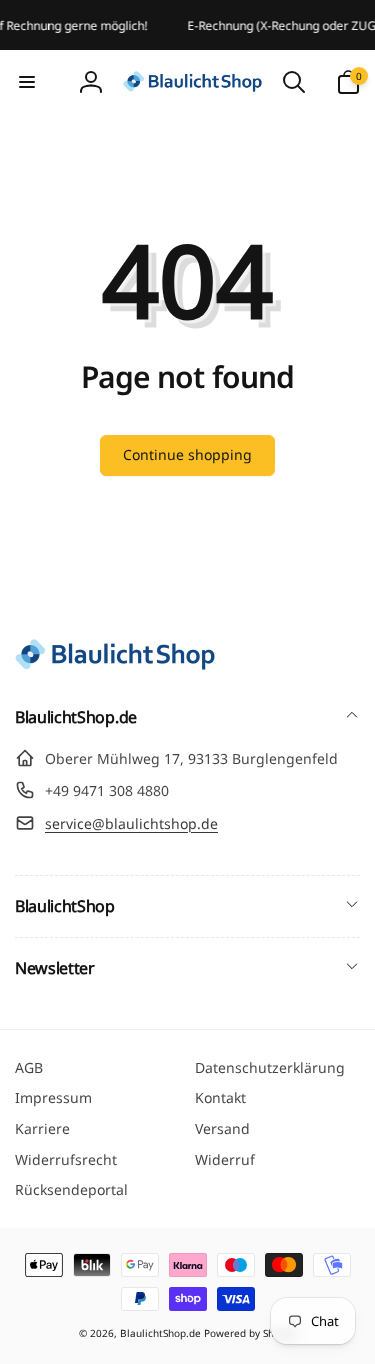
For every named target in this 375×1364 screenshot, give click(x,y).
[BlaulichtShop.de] (115, 664)
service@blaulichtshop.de (131, 823)
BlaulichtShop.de (160, 1333)
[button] (27, 82)
